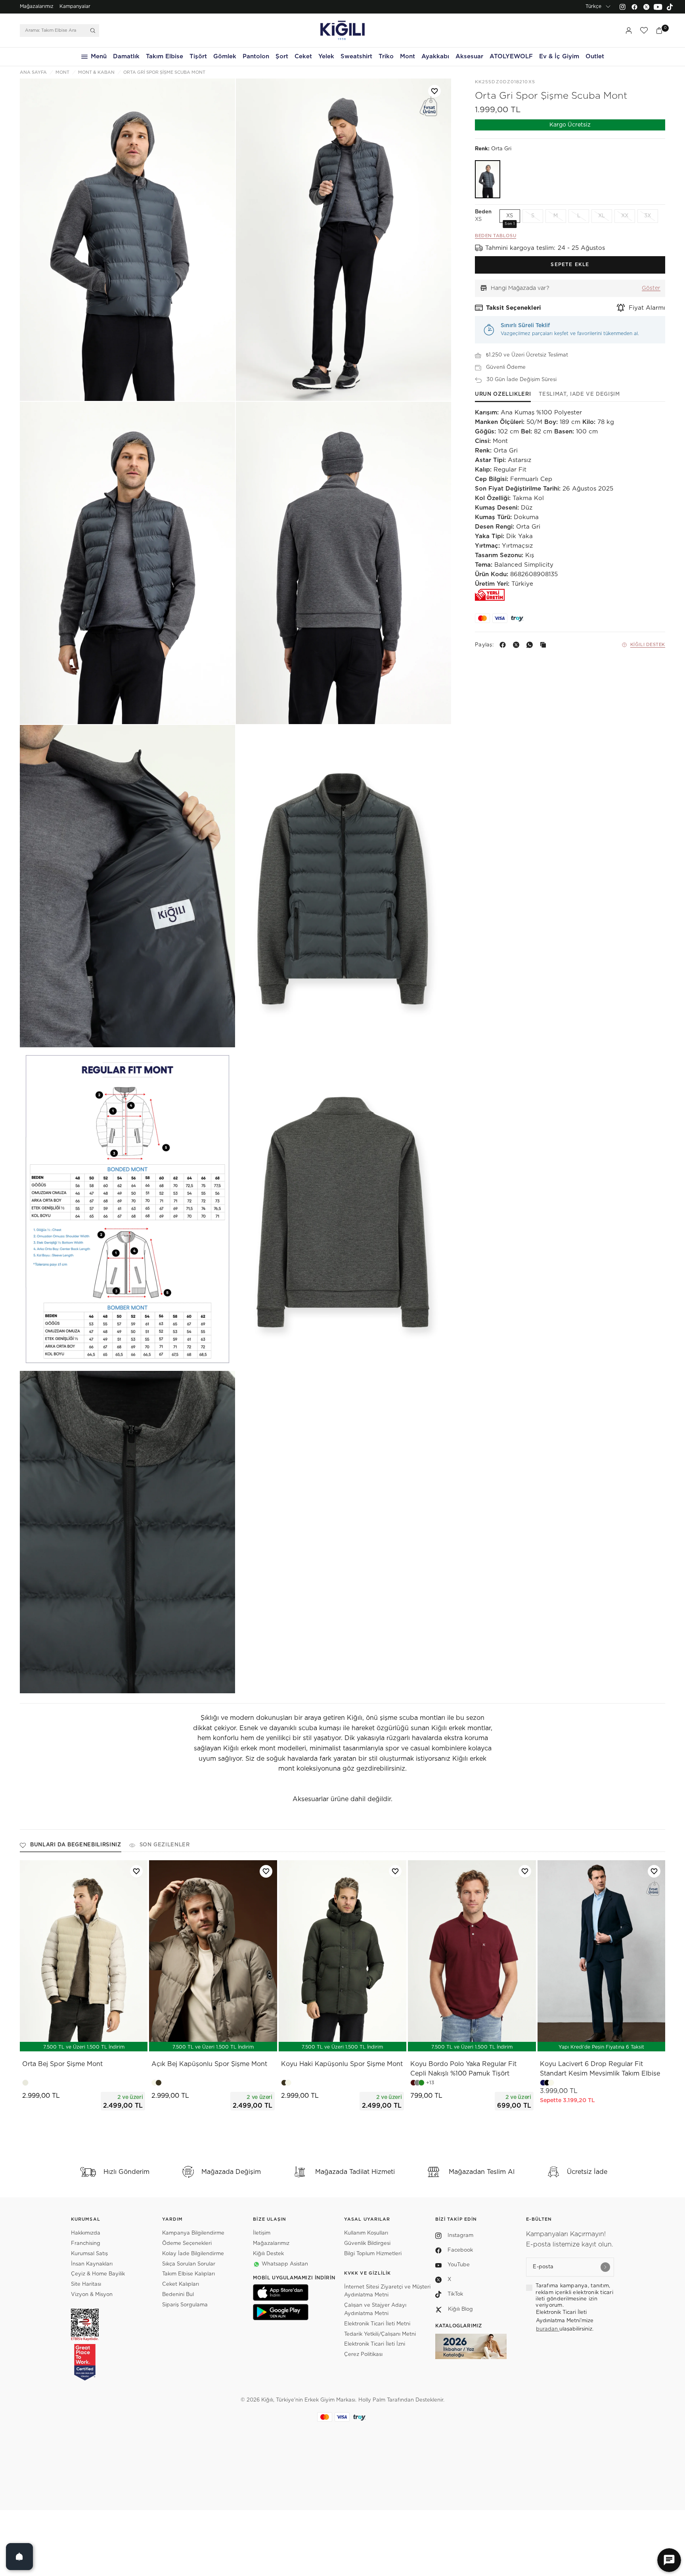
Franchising (86, 2243)
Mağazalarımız (37, 6)
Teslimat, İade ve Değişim (579, 394)
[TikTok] (670, 7)
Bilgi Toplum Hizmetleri (373, 2254)
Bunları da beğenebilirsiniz (76, 1845)
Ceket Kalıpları (181, 2284)
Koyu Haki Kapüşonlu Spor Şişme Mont (342, 2064)
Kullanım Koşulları (366, 2233)
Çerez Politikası (363, 2355)
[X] (518, 645)
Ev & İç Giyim (559, 57)
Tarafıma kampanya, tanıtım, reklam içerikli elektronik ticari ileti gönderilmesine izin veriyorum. (574, 2296)
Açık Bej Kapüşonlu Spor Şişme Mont (209, 2064)
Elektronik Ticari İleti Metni (377, 2324)
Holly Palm (372, 2400)
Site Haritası (86, 2284)
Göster (651, 288)
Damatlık (126, 57)
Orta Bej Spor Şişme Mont (62, 2064)
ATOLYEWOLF (511, 57)
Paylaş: (484, 645)
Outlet (595, 57)
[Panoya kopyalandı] (545, 645)
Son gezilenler (165, 1845)
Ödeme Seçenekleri (187, 2243)
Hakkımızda (86, 2233)
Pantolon (256, 57)
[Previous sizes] (63, 2041)
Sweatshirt (356, 57)
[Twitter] (646, 7)
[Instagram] (622, 7)
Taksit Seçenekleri (514, 308)
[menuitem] (37, 7)
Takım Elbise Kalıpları (188, 2274)
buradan (548, 2329)
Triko (386, 57)
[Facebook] (634, 7)
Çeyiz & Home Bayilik (98, 2274)
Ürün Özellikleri (503, 394)
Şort (282, 57)
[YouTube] (658, 7)
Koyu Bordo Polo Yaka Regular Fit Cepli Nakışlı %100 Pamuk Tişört (463, 2069)
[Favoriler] (644, 31)
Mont (408, 57)
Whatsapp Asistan (285, 2264)
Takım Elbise (165, 57)
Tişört (198, 57)
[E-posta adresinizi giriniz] (605, 2267)
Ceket (303, 57)
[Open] (19, 2557)
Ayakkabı (435, 57)
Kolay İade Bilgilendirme (193, 2254)
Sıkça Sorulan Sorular (189, 2264)
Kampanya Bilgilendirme (193, 2233)
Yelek (326, 57)
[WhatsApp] (531, 645)
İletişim (262, 2233)
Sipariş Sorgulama (185, 2305)
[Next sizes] (107, 2041)
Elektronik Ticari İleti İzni (375, 2344)
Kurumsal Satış (89, 2254)
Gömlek (225, 57)
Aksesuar (469, 57)
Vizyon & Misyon (92, 2295)
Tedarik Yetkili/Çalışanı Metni (380, 2334)
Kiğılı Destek (648, 645)
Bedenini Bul (178, 2295)
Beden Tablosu (496, 235)
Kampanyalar (75, 6)
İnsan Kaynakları (92, 2264)
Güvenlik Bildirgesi (367, 2243)
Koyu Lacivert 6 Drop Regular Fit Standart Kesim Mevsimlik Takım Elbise (600, 2069)
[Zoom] (127, 240)
